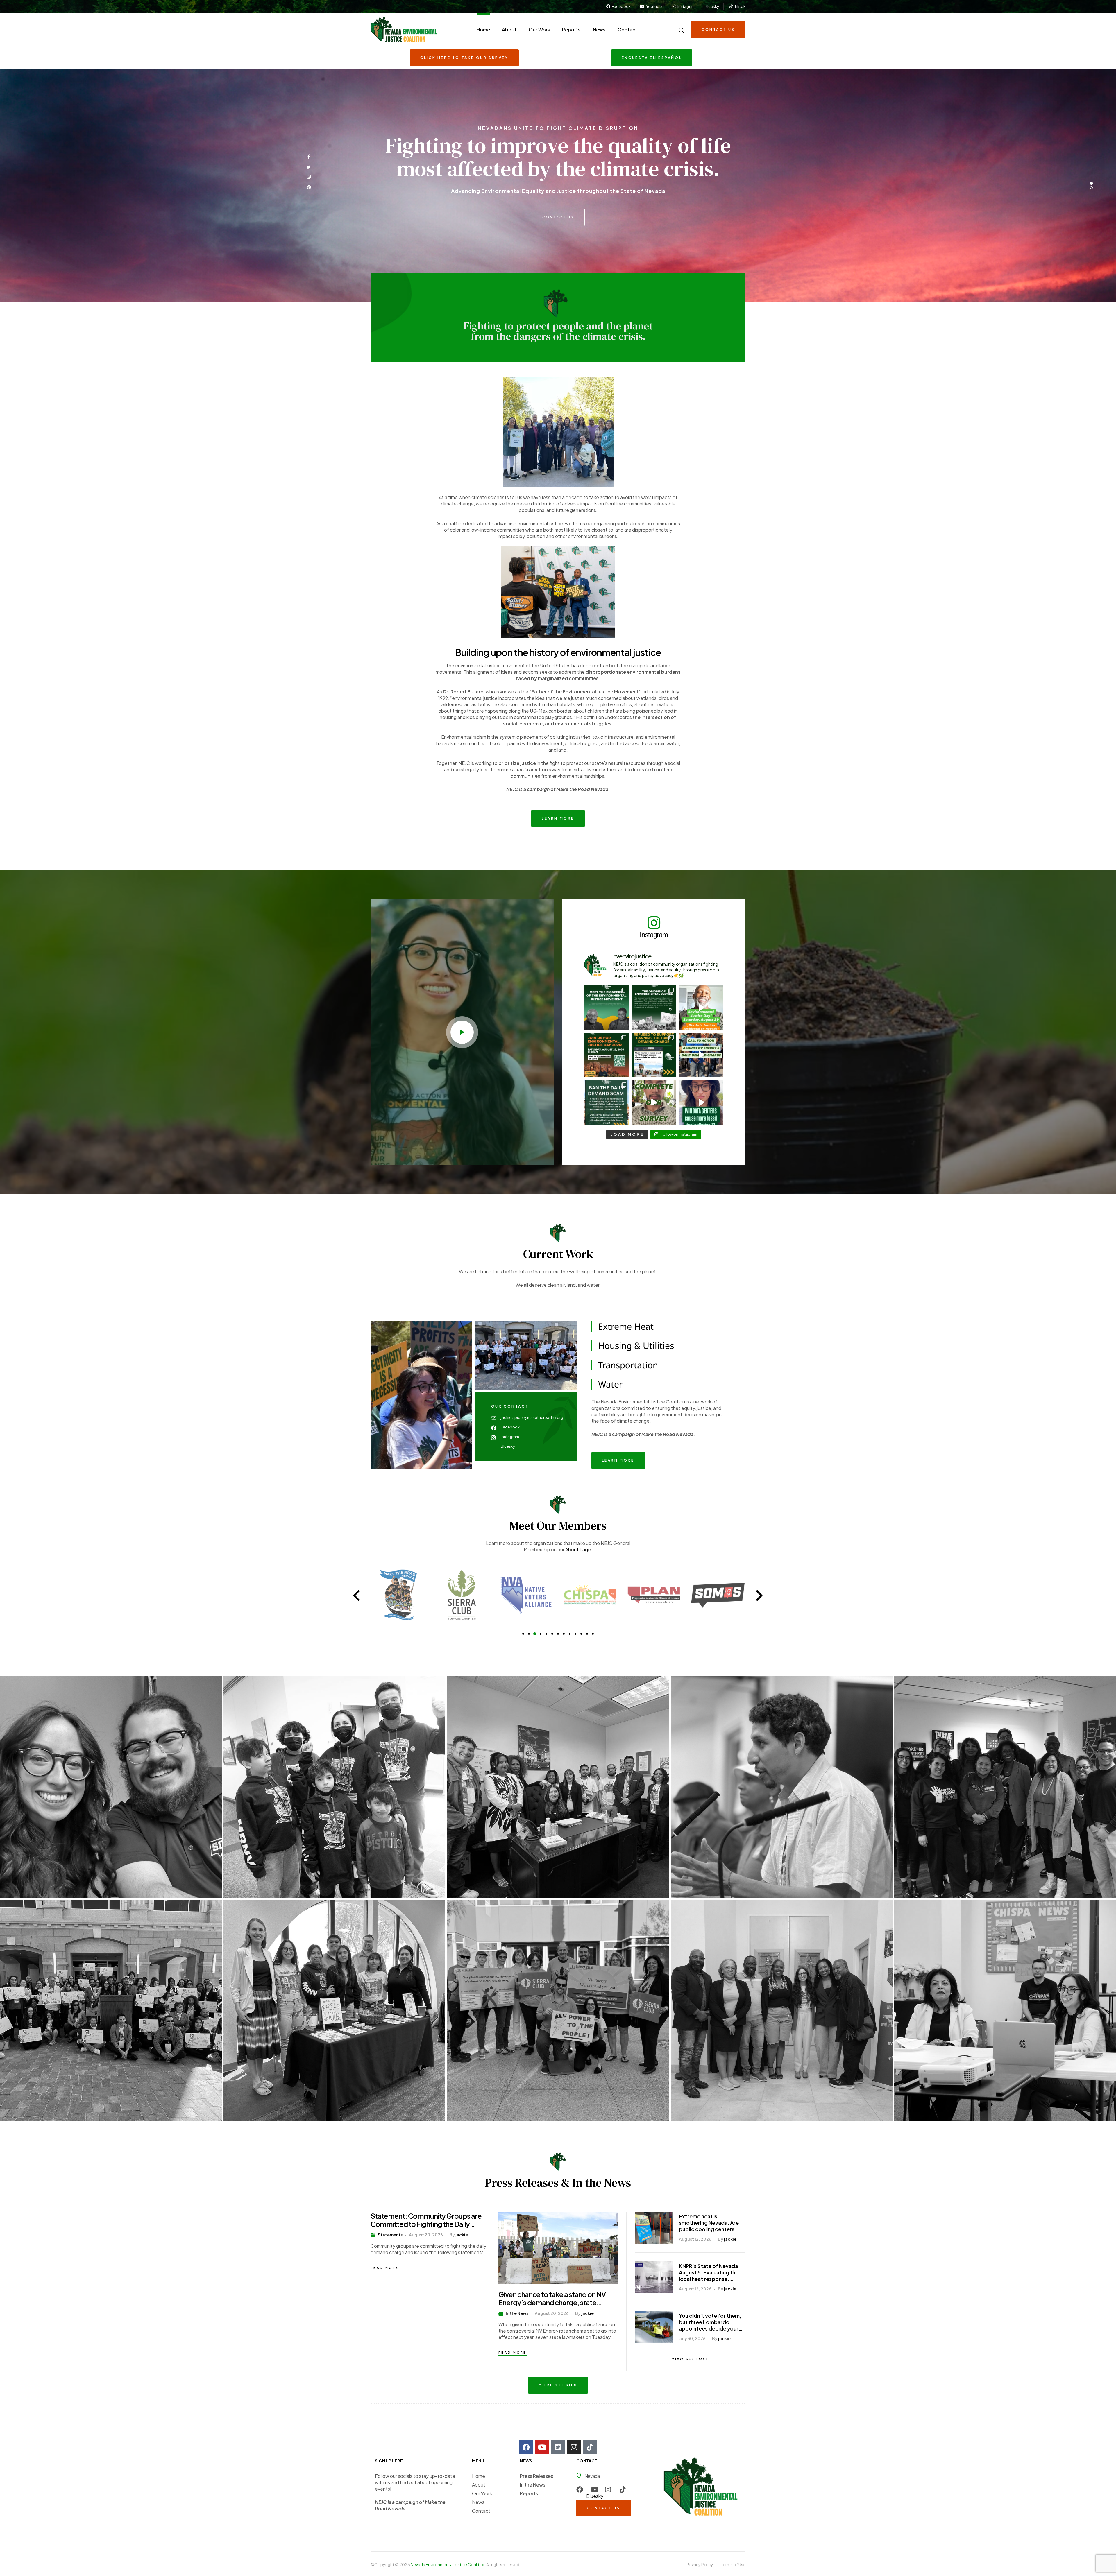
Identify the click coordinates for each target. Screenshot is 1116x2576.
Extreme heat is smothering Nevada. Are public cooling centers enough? (709, 2223)
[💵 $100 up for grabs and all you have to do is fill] (654, 1102)
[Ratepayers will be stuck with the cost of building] (701, 1102)
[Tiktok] (590, 2447)
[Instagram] (574, 2447)
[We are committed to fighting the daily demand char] (654, 1055)
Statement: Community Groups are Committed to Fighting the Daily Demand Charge (426, 2220)
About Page (578, 1549)
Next (760, 1596)
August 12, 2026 (695, 2239)
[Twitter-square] (558, 2447)
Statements (390, 2235)
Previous (356, 1596)
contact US (558, 212)
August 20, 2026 (426, 2235)
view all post (691, 2359)
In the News (517, 2313)
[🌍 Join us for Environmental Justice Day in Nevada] (701, 1008)
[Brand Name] (398, 1595)
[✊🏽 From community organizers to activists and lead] (606, 1008)
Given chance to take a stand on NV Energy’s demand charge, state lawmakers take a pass (552, 2298)
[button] (462, 1032)
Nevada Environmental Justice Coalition (448, 2564)
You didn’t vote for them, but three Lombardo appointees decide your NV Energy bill (710, 2322)
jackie (462, 2235)
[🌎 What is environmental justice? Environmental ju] (606, 1055)
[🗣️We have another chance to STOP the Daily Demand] (701, 1055)
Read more (385, 2268)
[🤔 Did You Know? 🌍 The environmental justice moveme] (654, 1008)
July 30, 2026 (692, 2338)
